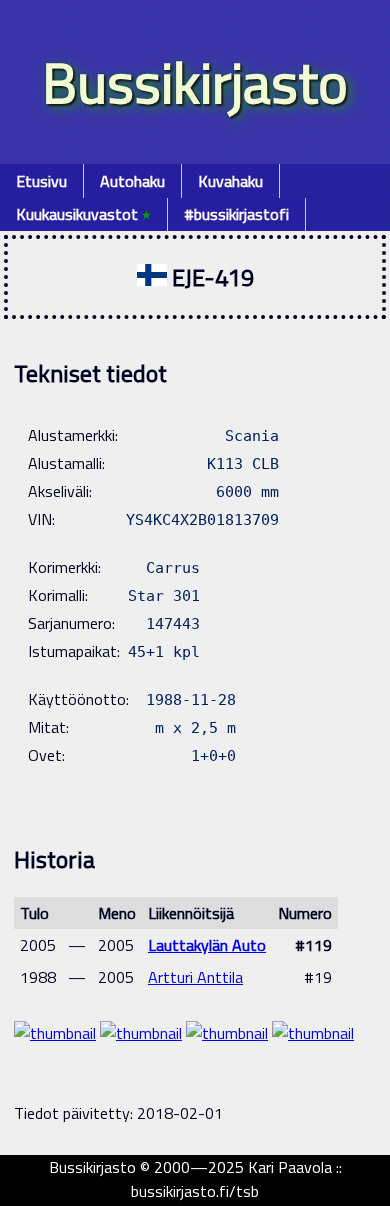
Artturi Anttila (195, 977)
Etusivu (41, 181)
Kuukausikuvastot (83, 214)
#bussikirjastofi (236, 214)
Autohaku (132, 181)
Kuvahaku (230, 181)
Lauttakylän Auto (207, 945)
